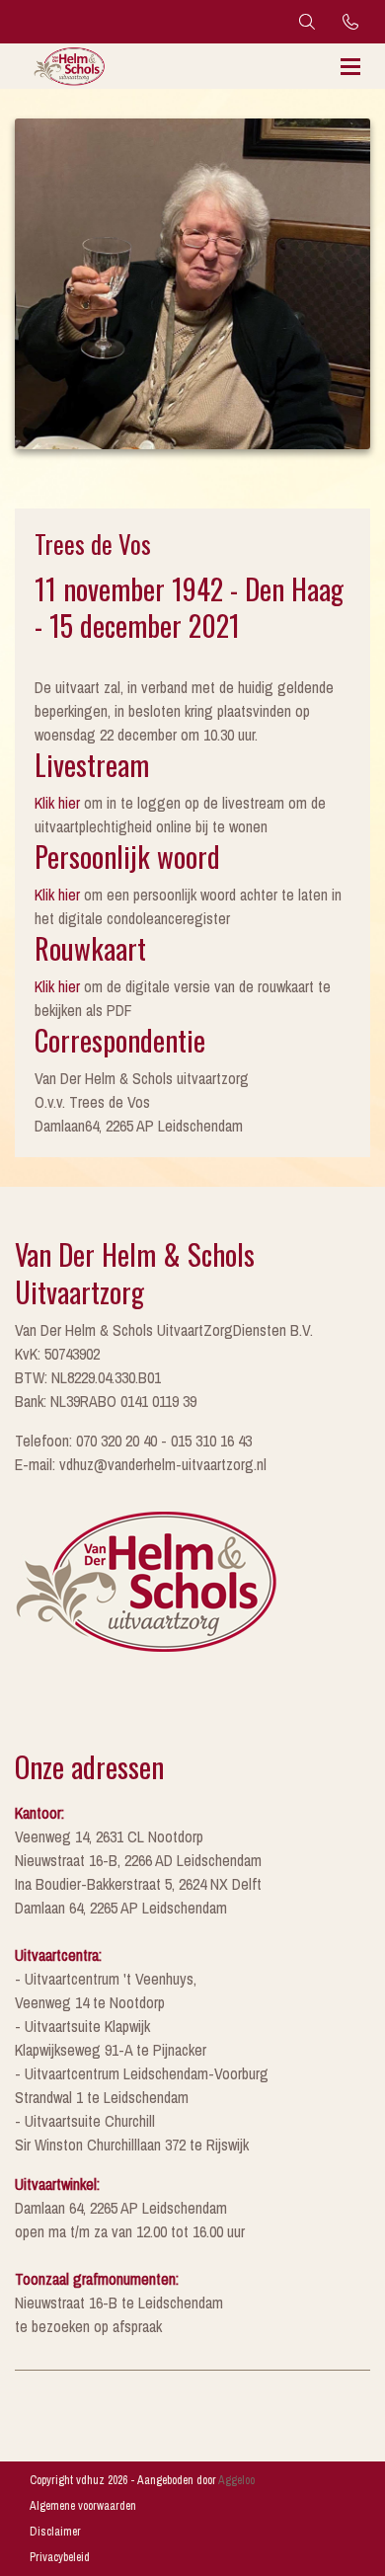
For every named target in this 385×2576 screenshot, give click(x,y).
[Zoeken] (307, 22)
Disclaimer (55, 2532)
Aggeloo (236, 2480)
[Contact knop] (350, 22)
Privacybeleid (60, 2557)
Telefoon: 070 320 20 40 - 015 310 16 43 (133, 1441)
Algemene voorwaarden (83, 2506)
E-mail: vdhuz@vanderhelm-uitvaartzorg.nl (141, 1464)
